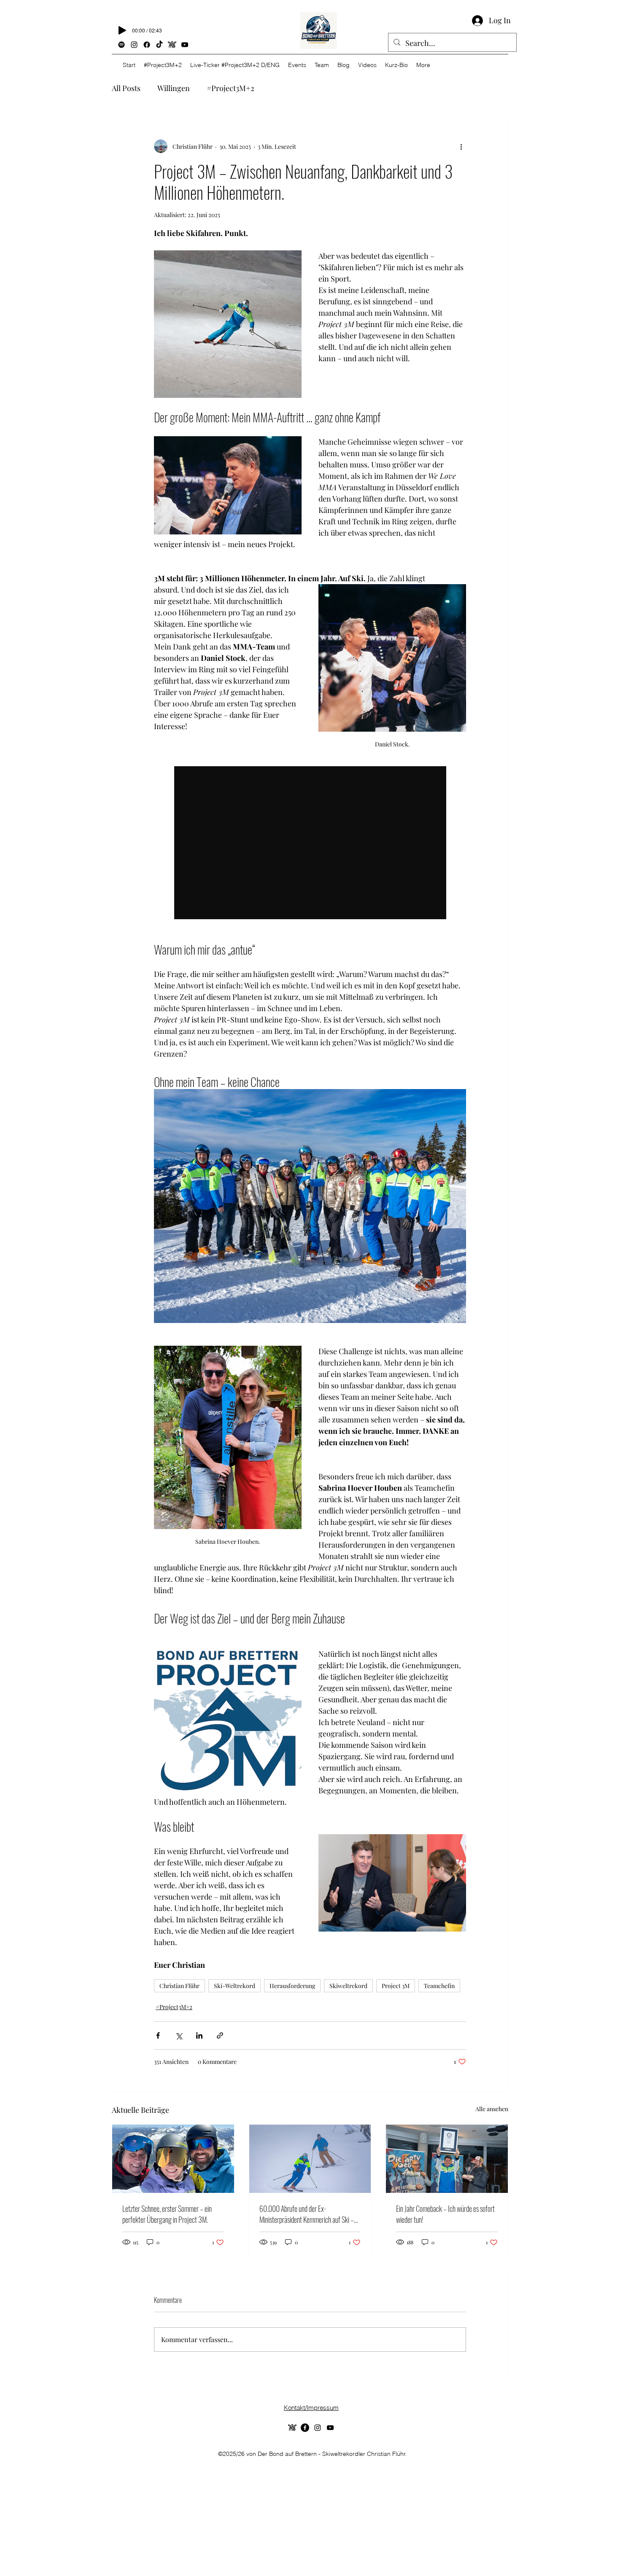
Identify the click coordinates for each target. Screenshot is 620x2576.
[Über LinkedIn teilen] (199, 2035)
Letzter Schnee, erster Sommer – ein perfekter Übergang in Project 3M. (167, 2214)
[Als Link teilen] (220, 2035)
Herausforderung (292, 1986)
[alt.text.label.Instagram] (134, 45)
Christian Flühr (179, 1986)
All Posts (126, 88)
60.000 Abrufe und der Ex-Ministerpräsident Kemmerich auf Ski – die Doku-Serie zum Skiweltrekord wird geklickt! (307, 2214)
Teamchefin (439, 1986)
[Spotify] (121, 45)
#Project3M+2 (230, 88)
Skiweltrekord (348, 1986)
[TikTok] (159, 45)
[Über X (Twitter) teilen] (179, 2035)
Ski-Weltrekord (235, 1986)
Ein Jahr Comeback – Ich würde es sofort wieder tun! (445, 2214)
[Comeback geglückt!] (447, 2159)
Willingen (174, 88)
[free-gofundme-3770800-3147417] (292, 2428)
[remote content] (310, 843)
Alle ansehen (492, 2109)
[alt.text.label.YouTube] (185, 45)
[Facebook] (147, 45)
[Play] (122, 30)
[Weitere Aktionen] (461, 146)
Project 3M (396, 1986)
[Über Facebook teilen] (158, 2035)
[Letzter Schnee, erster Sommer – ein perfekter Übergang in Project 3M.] (173, 2159)
